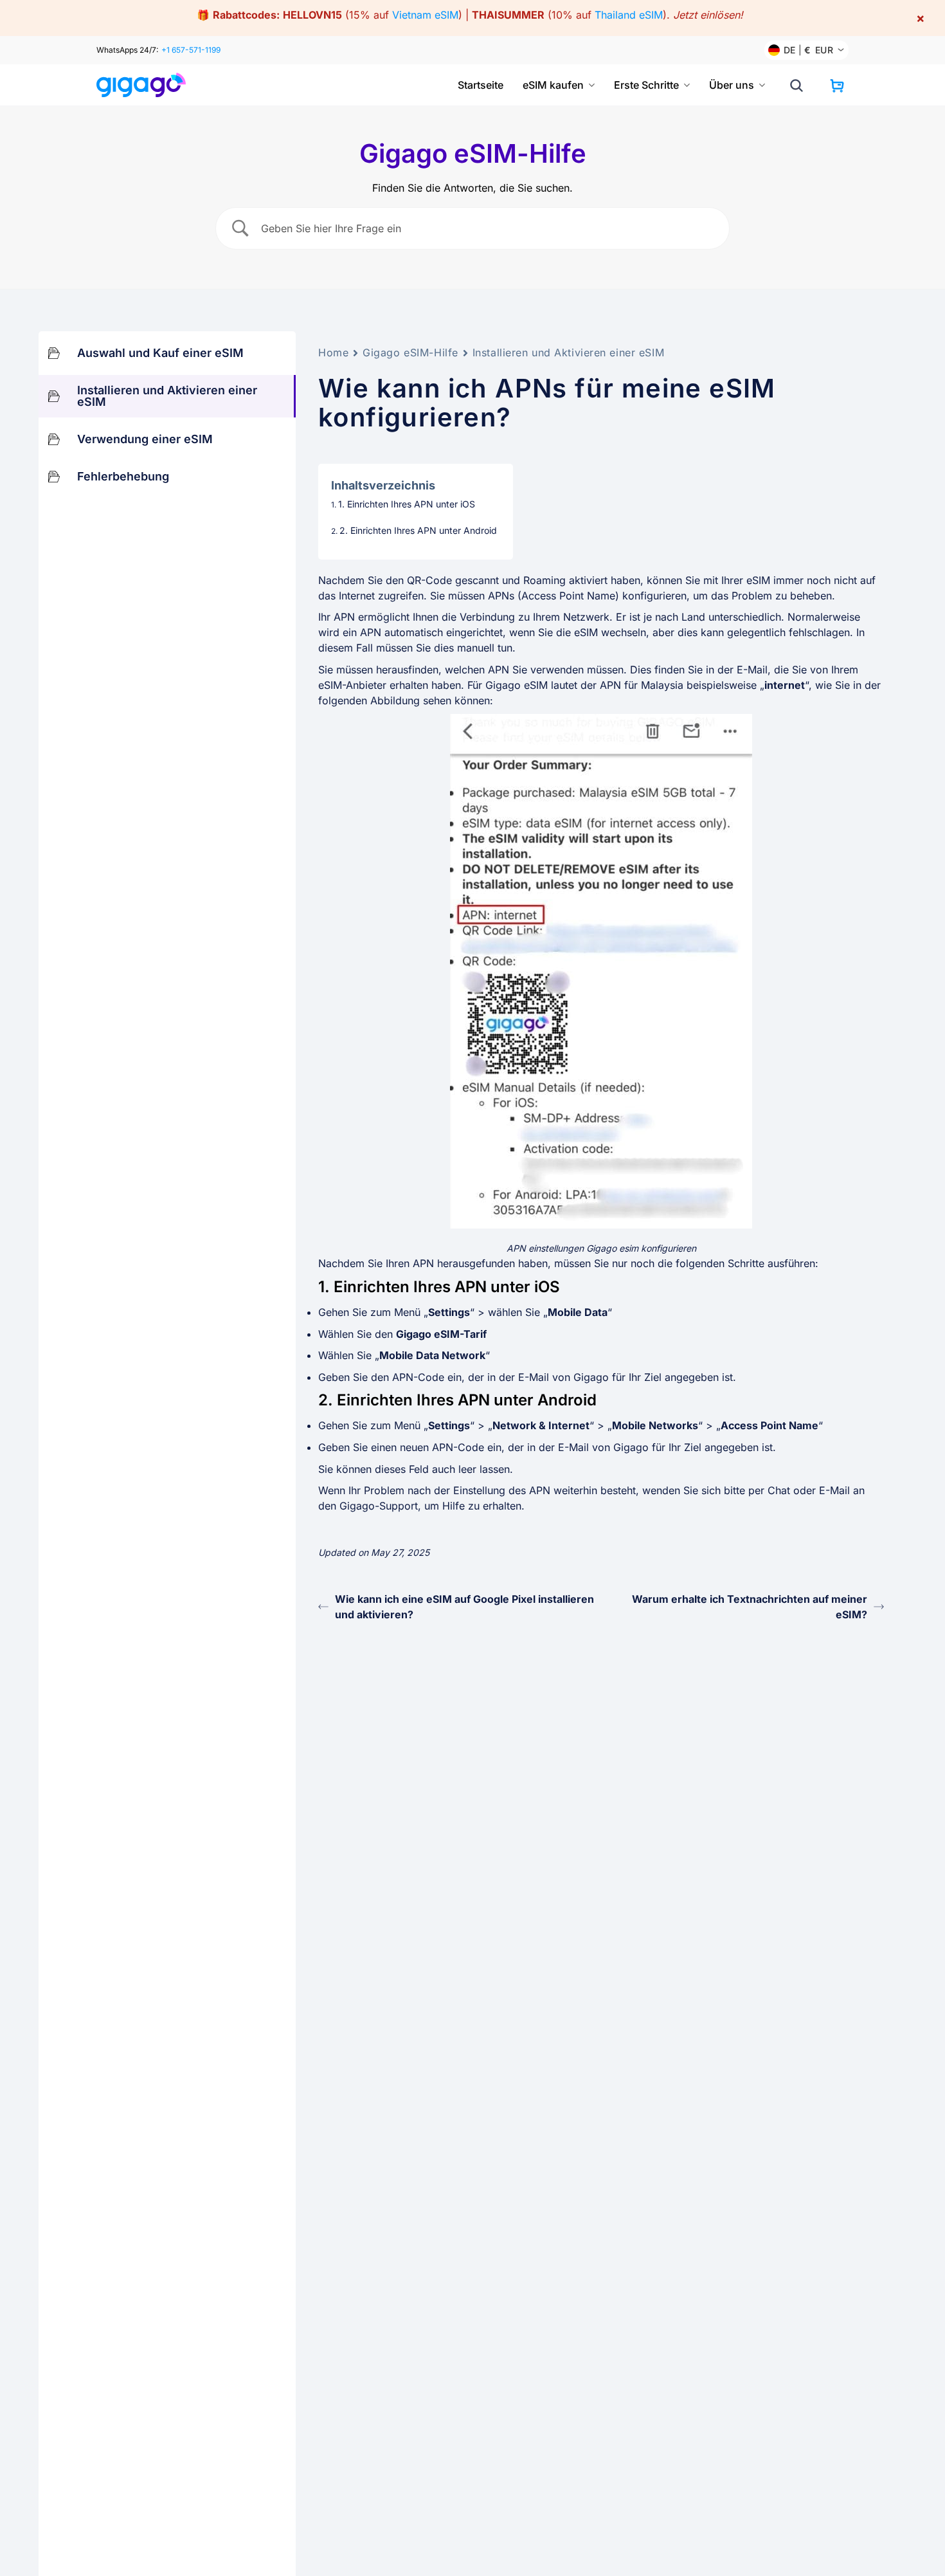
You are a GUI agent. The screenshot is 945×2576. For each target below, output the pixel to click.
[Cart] (837, 86)
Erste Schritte (646, 85)
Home (333, 352)
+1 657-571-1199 (191, 50)
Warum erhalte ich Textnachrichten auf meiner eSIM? (750, 1607)
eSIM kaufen (553, 85)
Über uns (732, 85)
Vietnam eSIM (425, 15)
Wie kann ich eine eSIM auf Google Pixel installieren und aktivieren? (464, 1607)
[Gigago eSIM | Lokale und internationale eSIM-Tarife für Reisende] (146, 85)
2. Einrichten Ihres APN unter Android (418, 530)
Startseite (481, 85)
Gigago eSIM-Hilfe (410, 352)
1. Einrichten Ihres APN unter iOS (407, 504)
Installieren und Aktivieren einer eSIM (568, 352)
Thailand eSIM (629, 15)
